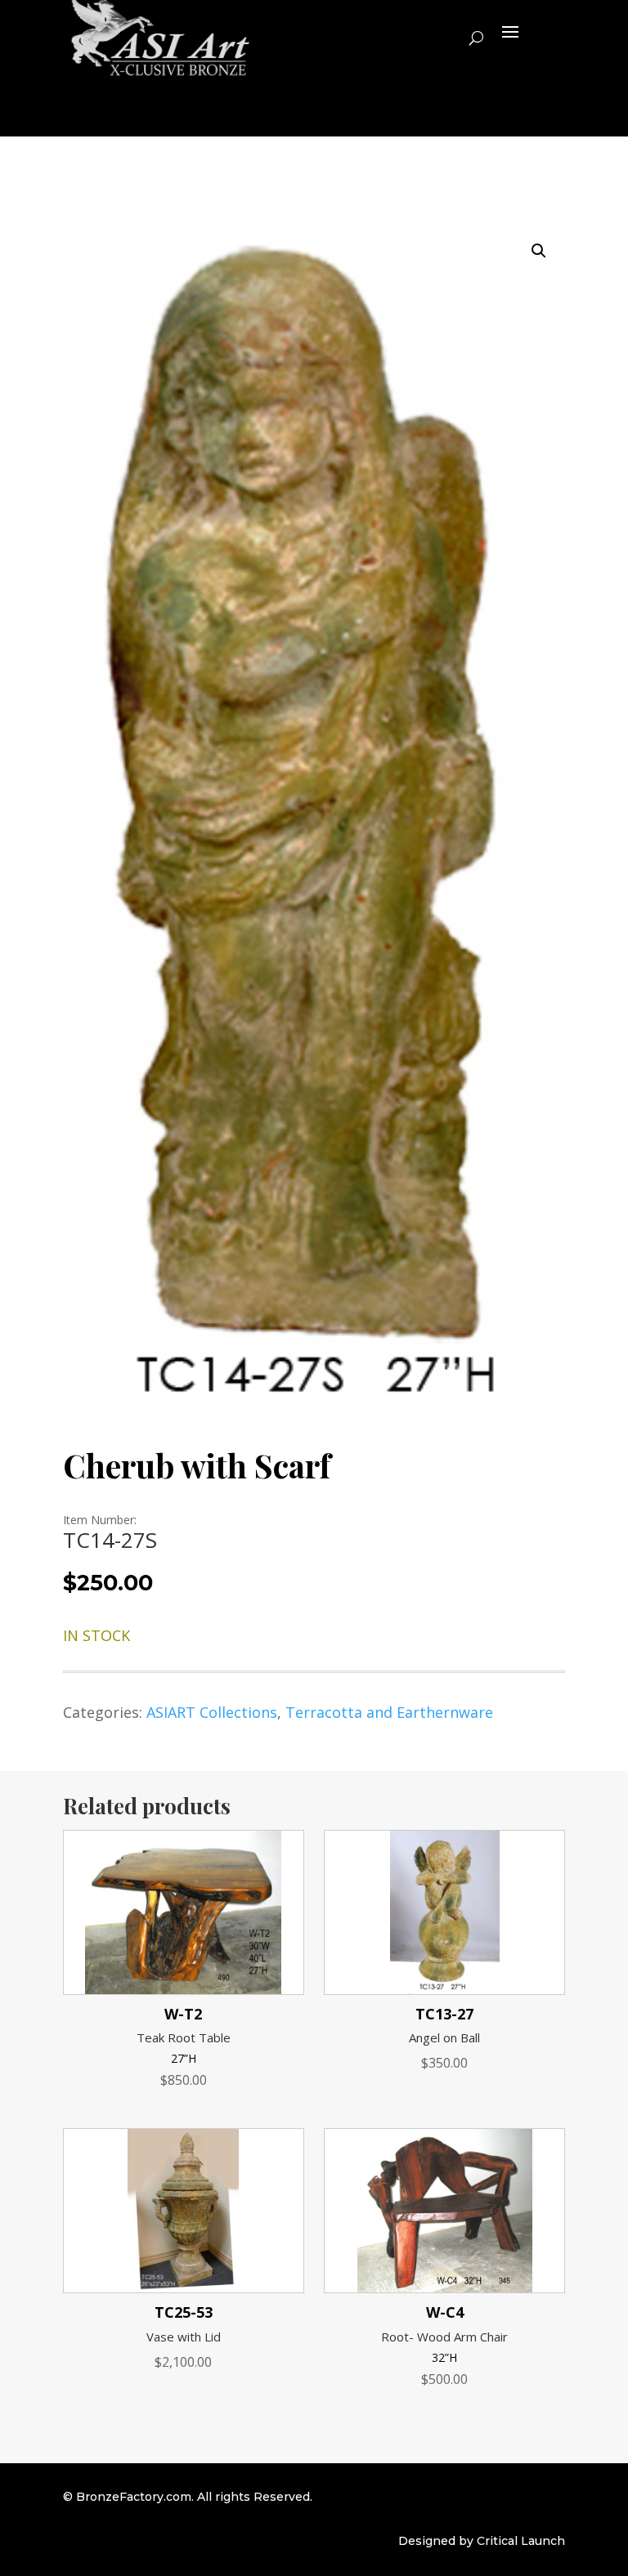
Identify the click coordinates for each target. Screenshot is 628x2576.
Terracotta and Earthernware (389, 1712)
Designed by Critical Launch (482, 2541)
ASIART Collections (212, 1712)
